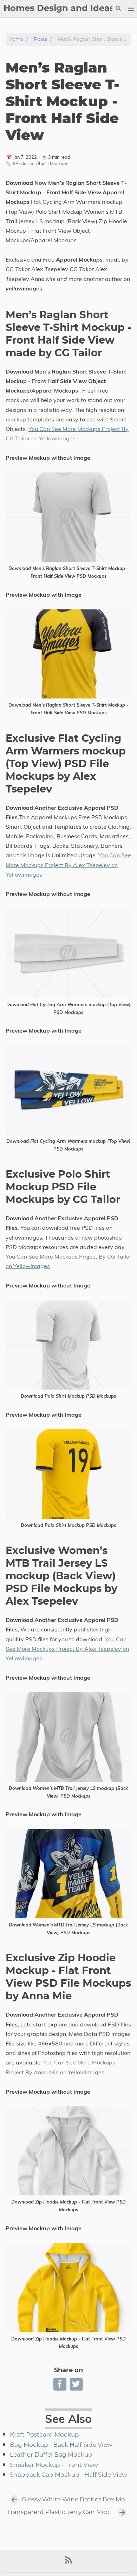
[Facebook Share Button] (60, 2384)
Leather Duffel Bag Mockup (51, 2455)
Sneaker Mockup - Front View (54, 2465)
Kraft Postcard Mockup (44, 2435)
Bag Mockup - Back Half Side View (61, 2445)
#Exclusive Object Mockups (40, 163)
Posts (41, 39)
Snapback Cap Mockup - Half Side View (68, 2475)
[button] (131, 9)
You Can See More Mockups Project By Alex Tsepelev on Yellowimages (68, 865)
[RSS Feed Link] (68, 2563)
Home (16, 39)
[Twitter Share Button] (77, 2384)
